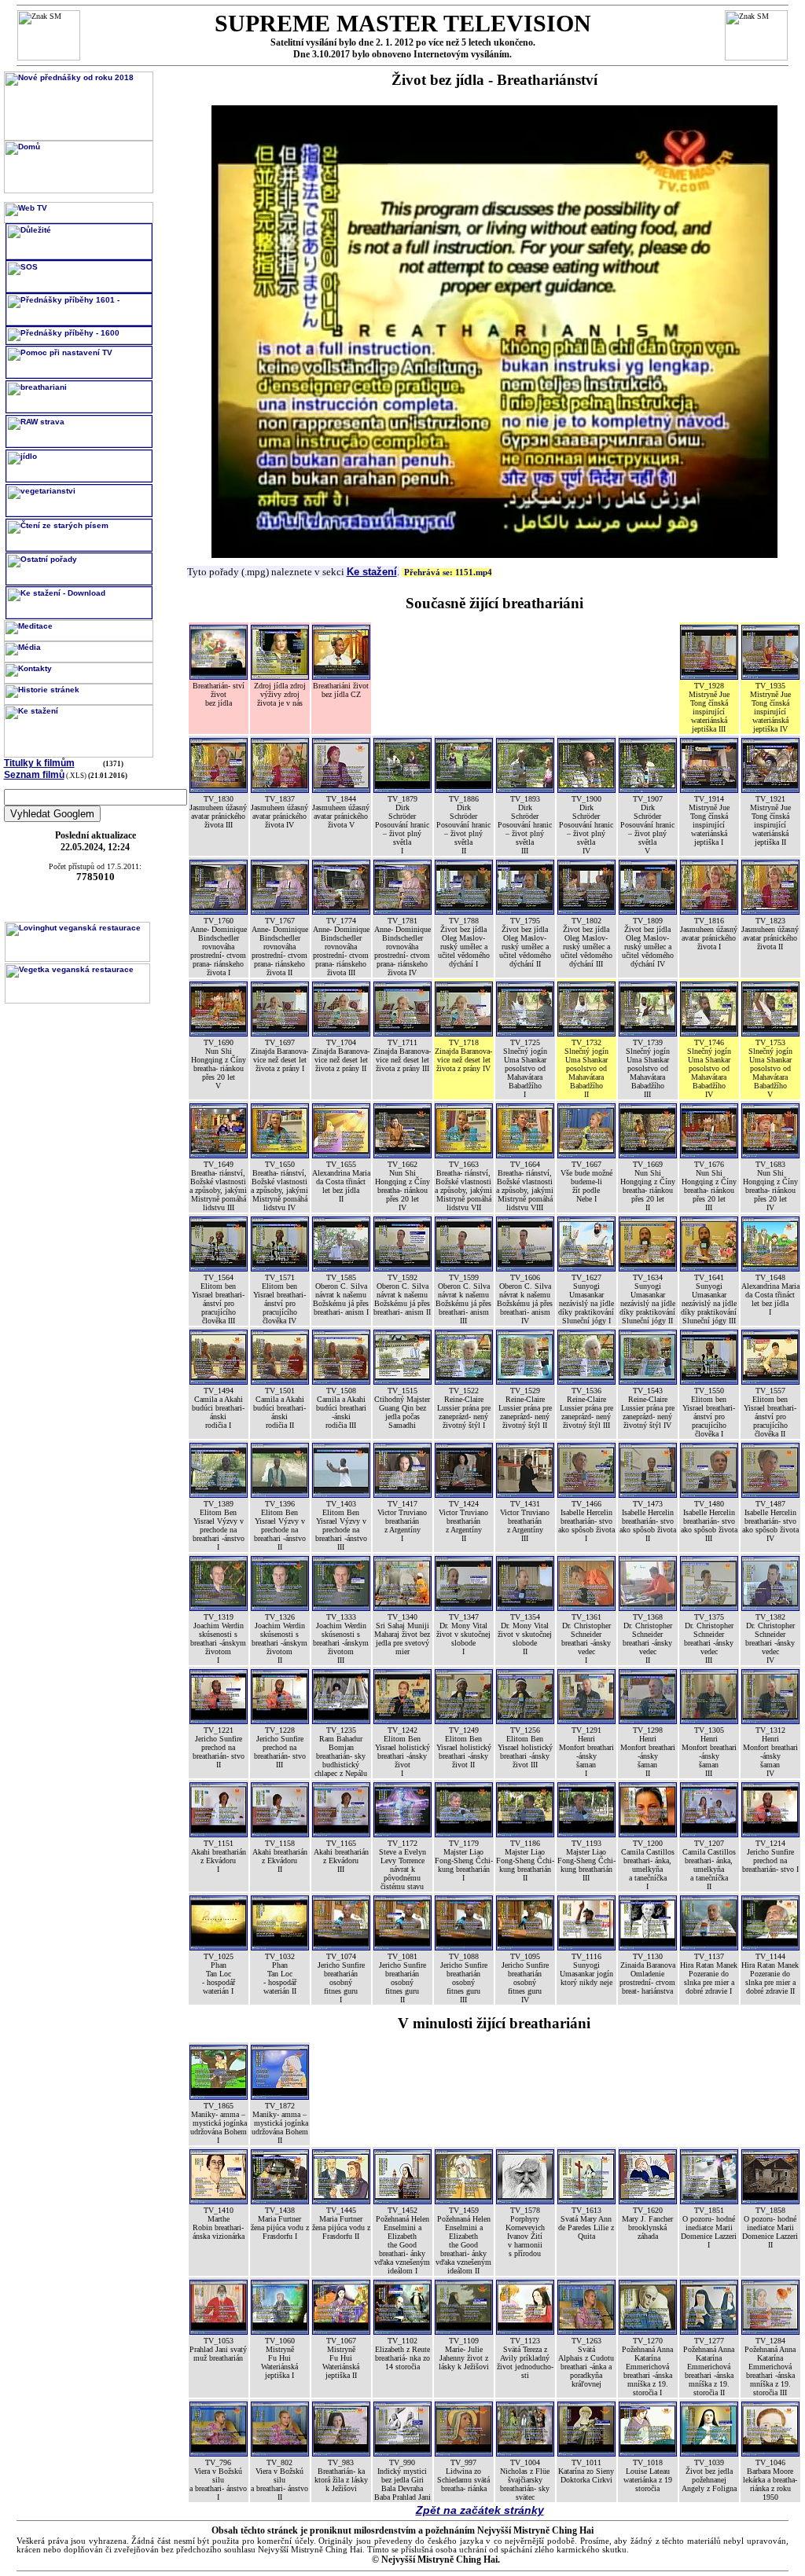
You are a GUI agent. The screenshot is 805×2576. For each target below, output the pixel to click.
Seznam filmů (34, 775)
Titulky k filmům (39, 763)
